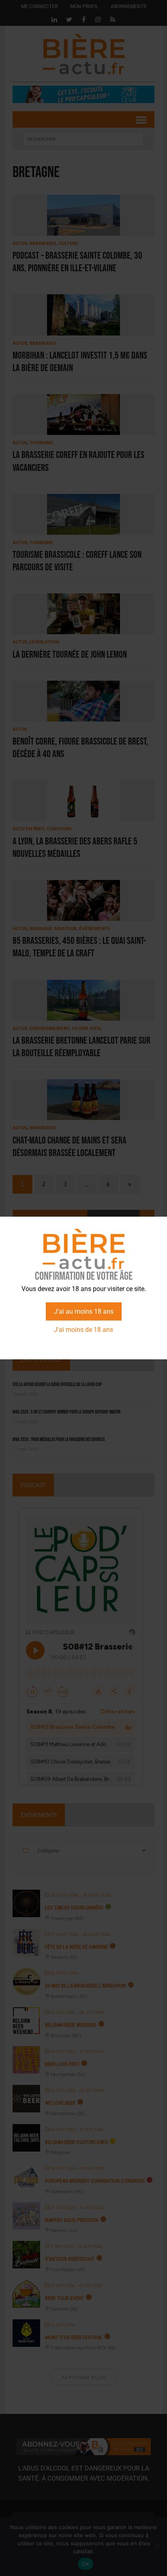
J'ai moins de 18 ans (83, 1330)
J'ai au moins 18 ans (84, 1311)
